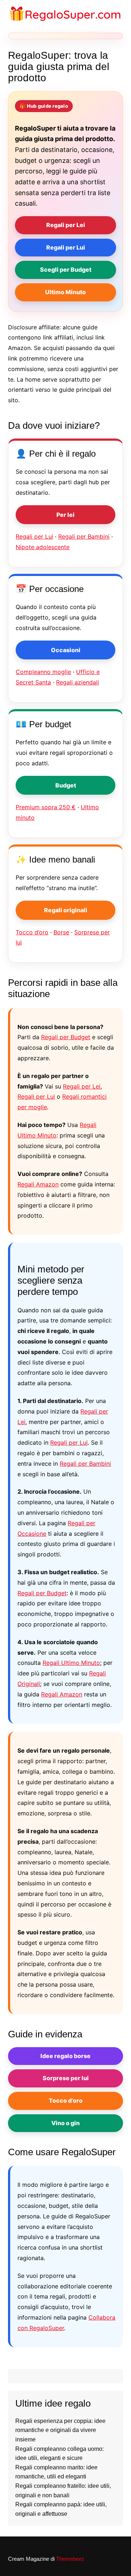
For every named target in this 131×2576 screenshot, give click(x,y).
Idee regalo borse (65, 2056)
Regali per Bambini (84, 536)
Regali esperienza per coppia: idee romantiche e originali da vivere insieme (60, 2430)
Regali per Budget (66, 1037)
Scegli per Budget (66, 269)
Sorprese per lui (66, 2078)
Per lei (65, 515)
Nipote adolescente (43, 547)
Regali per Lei (66, 225)
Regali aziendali (78, 682)
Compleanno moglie (43, 672)
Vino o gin (65, 2123)
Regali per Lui (66, 247)
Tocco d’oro (32, 932)
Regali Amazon (38, 1184)
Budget (66, 785)
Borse (61, 932)
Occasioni (66, 650)
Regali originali (66, 910)
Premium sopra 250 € (46, 807)
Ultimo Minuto (65, 292)
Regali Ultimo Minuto (71, 1663)
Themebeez (70, 2559)
